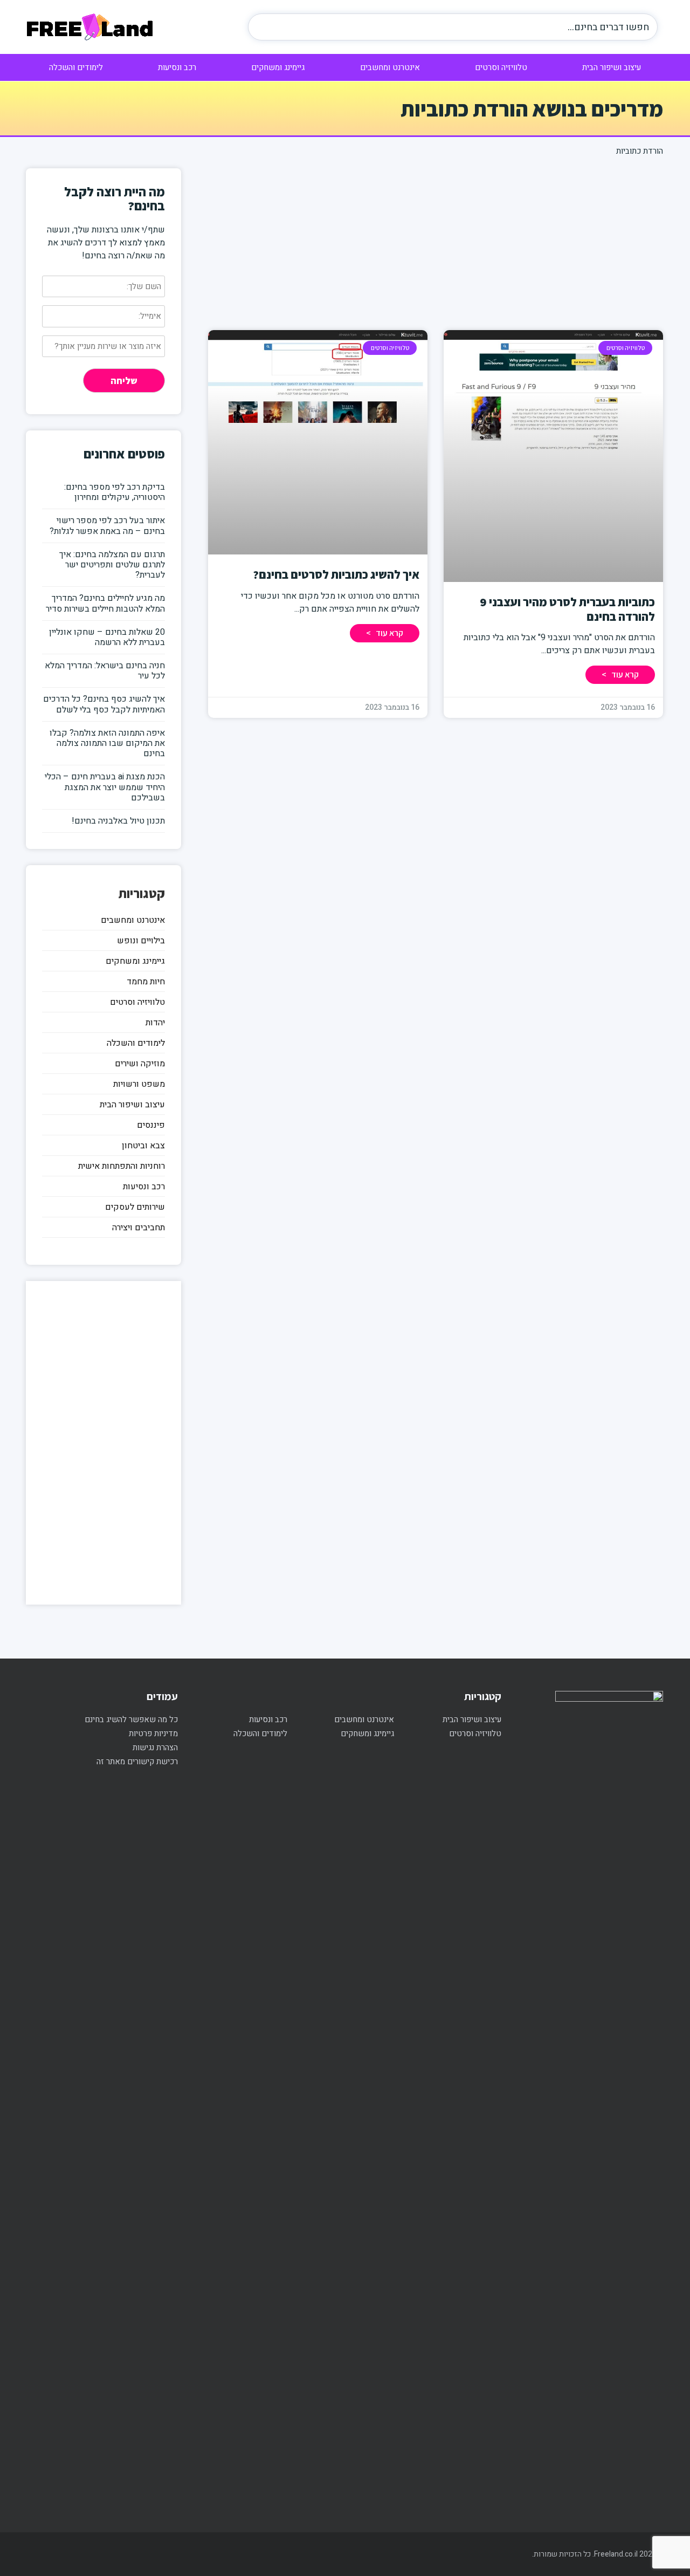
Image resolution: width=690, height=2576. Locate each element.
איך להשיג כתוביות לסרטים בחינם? (336, 574)
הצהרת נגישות (155, 1748)
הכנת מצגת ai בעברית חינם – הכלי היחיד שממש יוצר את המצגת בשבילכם (105, 787)
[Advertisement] (436, 244)
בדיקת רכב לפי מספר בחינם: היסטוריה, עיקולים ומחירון (115, 492)
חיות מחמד (146, 982)
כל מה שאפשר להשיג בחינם (131, 1719)
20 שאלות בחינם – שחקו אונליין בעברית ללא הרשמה (107, 637)
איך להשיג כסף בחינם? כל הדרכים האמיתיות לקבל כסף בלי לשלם (104, 704)
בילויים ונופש (141, 941)
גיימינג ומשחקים (278, 67)
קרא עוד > (620, 674)
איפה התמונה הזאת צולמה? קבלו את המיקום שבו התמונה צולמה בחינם (107, 743)
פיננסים (151, 1125)
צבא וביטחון (143, 1146)
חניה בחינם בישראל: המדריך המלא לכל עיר (105, 671)
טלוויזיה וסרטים (501, 67)
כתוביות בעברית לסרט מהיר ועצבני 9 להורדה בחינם (567, 609)
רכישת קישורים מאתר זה (137, 1762)
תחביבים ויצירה (139, 1228)
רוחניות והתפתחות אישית (122, 1166)
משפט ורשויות (139, 1084)
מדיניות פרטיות (153, 1734)
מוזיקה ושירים (140, 1064)
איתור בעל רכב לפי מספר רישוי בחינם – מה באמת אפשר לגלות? (107, 526)
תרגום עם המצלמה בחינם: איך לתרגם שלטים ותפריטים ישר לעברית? (112, 565)
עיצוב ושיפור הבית (612, 67)
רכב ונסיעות (177, 67)
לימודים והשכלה (76, 67)
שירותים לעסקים (135, 1207)
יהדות (155, 1023)
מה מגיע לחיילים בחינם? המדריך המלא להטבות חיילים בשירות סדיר (105, 603)
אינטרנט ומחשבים (390, 67)
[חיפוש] (267, 27)
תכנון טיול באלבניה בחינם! (118, 821)
